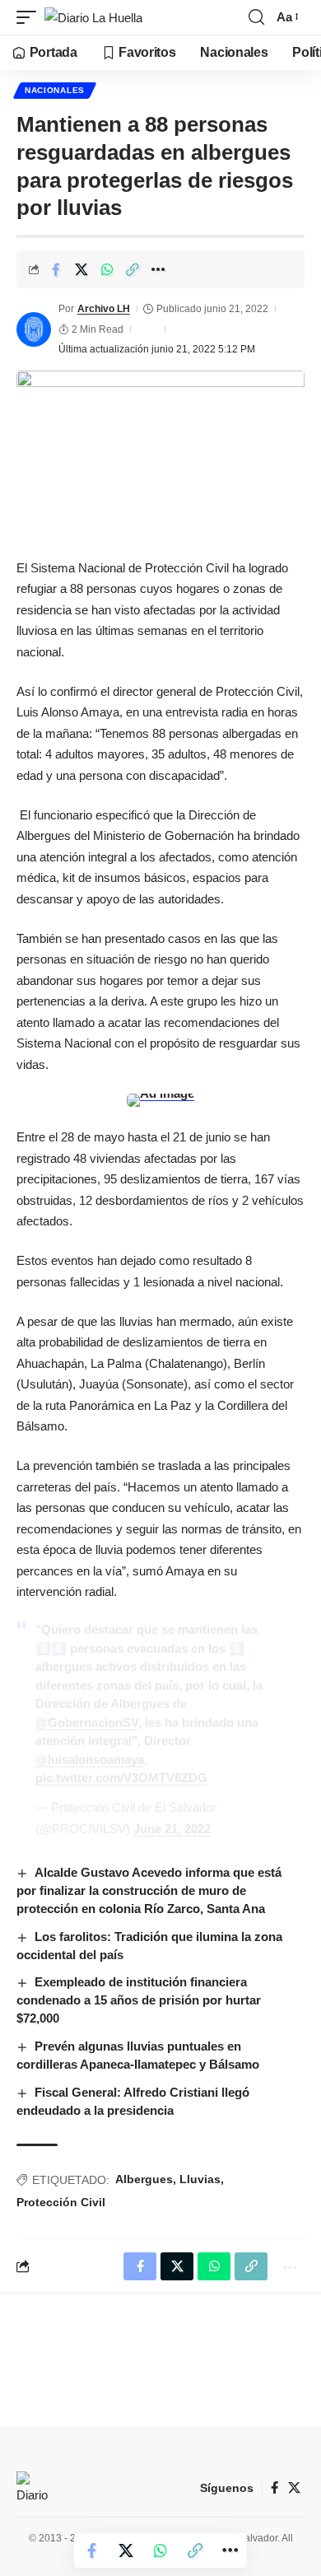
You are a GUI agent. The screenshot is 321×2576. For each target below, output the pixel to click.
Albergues (144, 2179)
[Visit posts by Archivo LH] (34, 329)
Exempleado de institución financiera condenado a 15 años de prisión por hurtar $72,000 (139, 2000)
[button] (30, 18)
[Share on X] (81, 269)
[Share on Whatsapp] (107, 269)
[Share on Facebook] (56, 269)
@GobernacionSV (87, 1722)
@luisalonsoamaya (90, 1759)
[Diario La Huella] (93, 18)
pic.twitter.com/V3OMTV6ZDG (121, 1778)
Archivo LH (104, 309)
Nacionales (55, 90)
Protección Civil (61, 2202)
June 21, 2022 (172, 1829)
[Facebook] (274, 2488)
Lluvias (200, 2179)
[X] (294, 2488)
